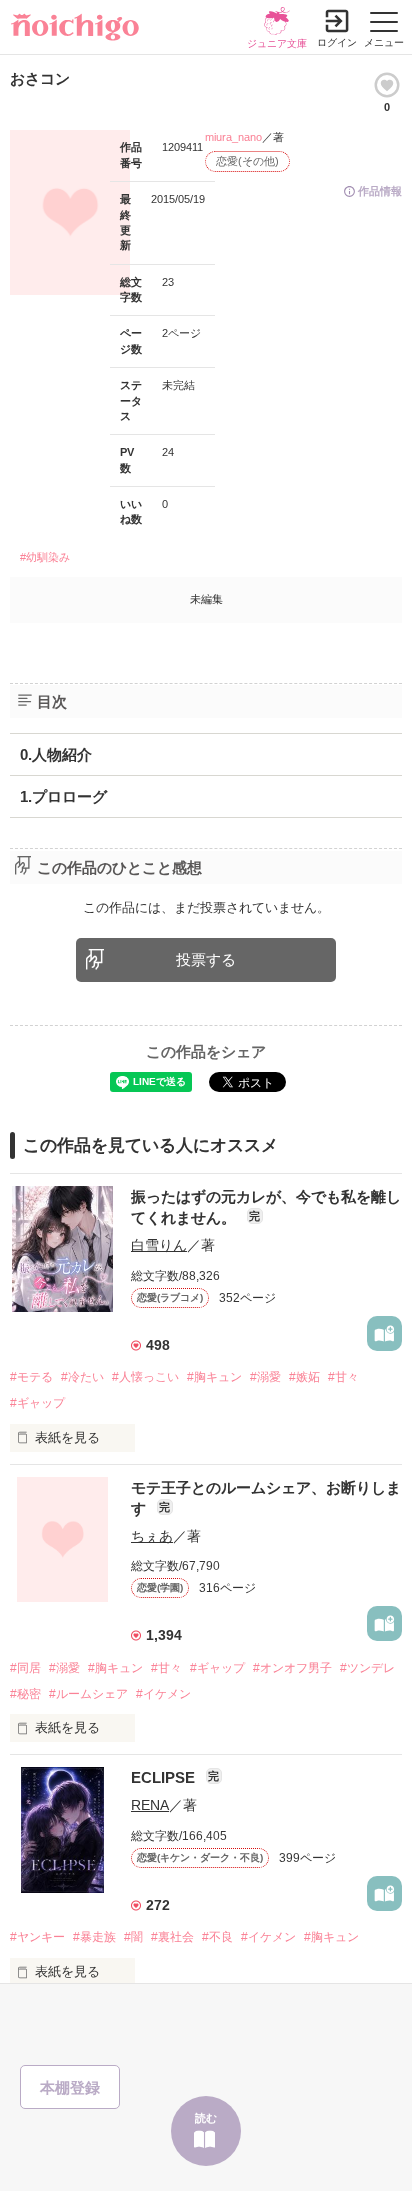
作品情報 (380, 191)
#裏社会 (172, 1937)
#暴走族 (94, 1937)
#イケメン (163, 1694)
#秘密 (25, 1694)
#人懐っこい (145, 1377)
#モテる (31, 1377)
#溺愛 (265, 1377)
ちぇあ (152, 1536)
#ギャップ (37, 1403)
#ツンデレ (367, 1668)
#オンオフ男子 (292, 1668)
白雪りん (159, 1245)
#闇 (133, 1937)
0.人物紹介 (56, 754)
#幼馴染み (45, 557)
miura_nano (233, 137)
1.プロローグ (63, 796)
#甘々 (343, 1377)
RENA (150, 1805)
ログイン (337, 42)
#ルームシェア (88, 1694)
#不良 (217, 1937)
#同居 (25, 1668)
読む (206, 2118)
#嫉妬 (304, 1377)
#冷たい (82, 1377)
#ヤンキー (37, 1937)
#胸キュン (214, 1377)
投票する (206, 959)
